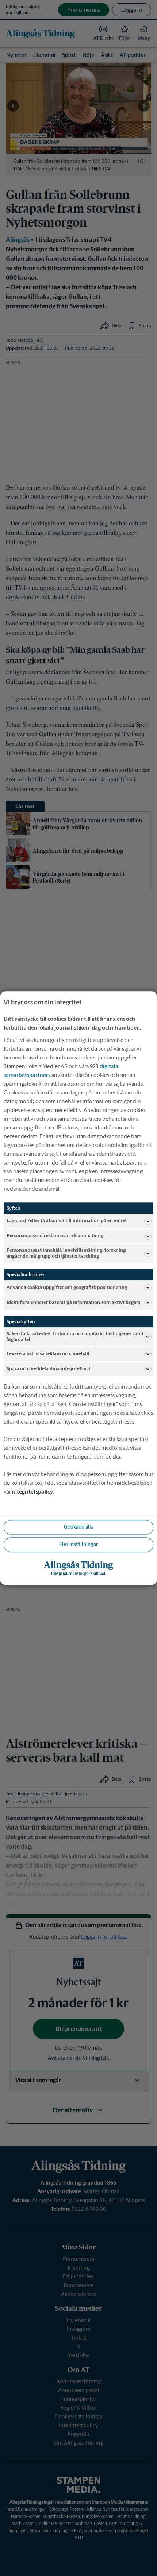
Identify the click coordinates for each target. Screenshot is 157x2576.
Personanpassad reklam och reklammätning (55, 1236)
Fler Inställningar (78, 1545)
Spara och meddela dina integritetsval (48, 1369)
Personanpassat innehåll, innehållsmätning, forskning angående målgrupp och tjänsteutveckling (66, 1253)
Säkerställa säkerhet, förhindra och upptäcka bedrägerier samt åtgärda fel (75, 1337)
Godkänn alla (79, 1527)
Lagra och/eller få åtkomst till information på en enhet (67, 1221)
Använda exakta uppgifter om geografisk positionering (67, 1287)
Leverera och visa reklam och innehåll (48, 1354)
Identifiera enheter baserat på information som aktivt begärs (73, 1302)
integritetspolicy (32, 1492)
